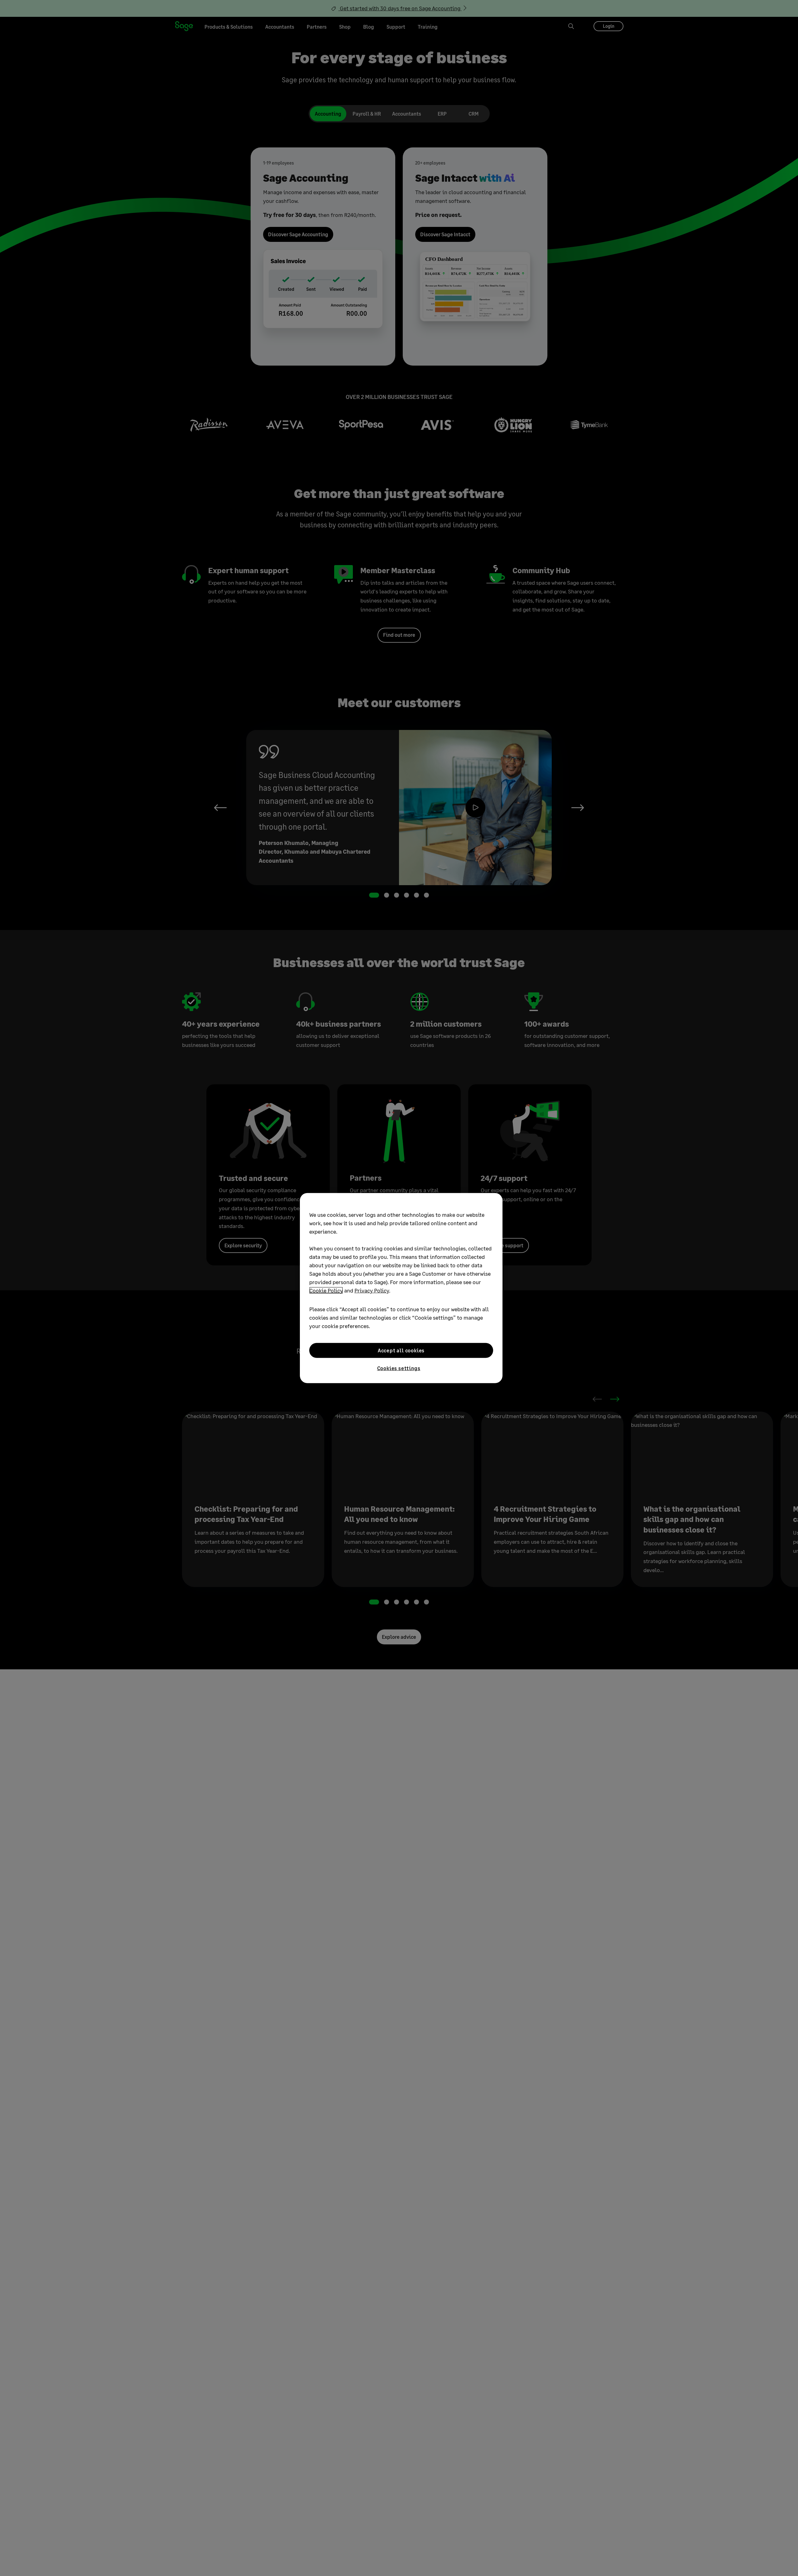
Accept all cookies (401, 1350)
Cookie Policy (326, 1290)
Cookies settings (399, 1368)
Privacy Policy (372, 1290)
